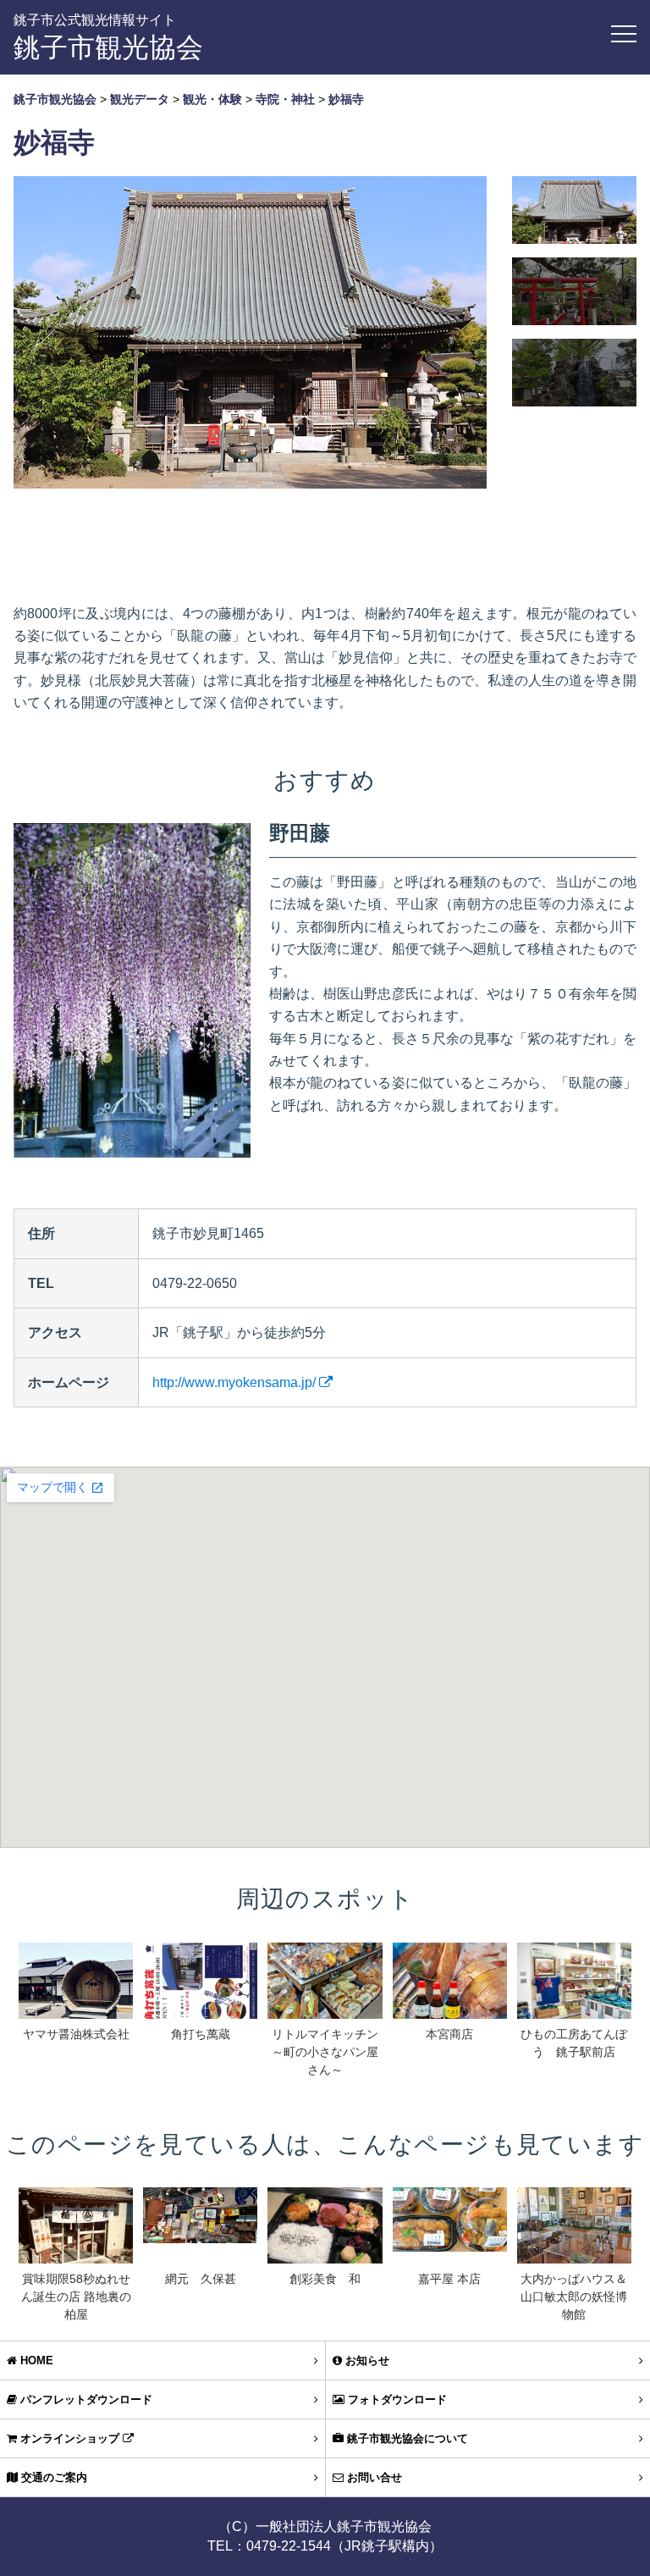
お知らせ (366, 2360)
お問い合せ (373, 2477)
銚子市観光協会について (406, 2438)
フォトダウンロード (396, 2399)
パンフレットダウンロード (85, 2399)
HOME (35, 2360)
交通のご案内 (52, 2477)
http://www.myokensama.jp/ (236, 1382)
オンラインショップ (70, 2438)
